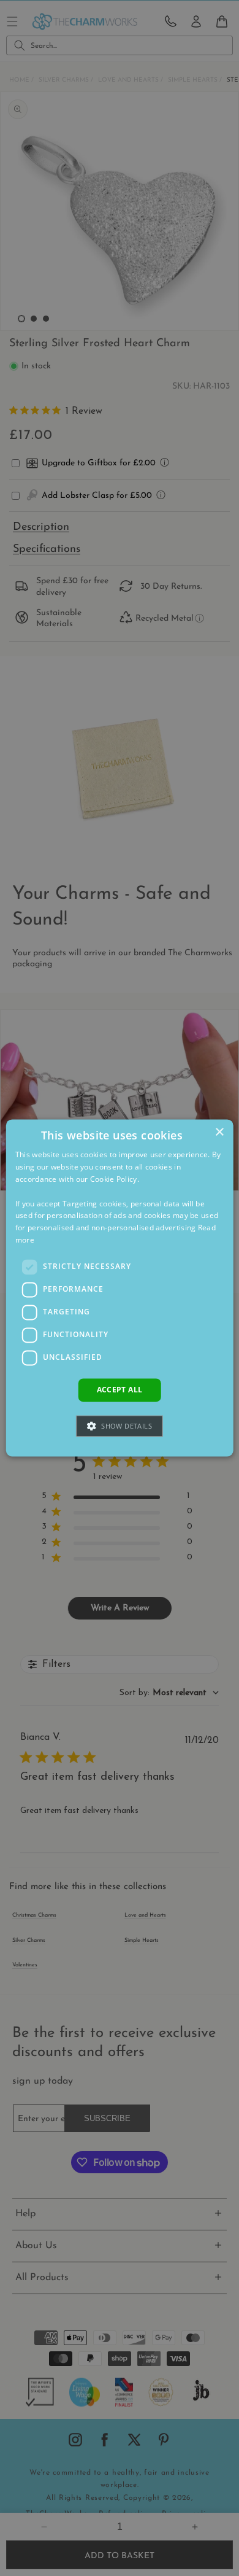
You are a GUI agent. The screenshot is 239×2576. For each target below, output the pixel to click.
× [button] (219, 1132)
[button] (120, 1426)
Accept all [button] (120, 1390)
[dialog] (120, 1288)
